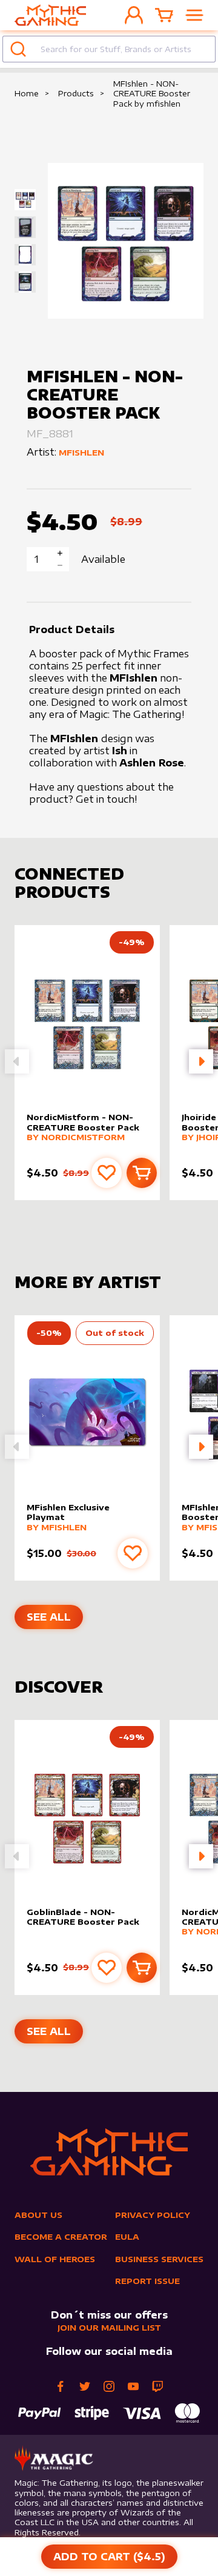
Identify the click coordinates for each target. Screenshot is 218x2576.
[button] (201, 1061)
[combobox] (109, 49)
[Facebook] (61, 2386)
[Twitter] (85, 2386)
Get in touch (105, 799)
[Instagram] (109, 2386)
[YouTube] (133, 2386)
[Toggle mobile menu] (194, 15)
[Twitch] (157, 2386)
